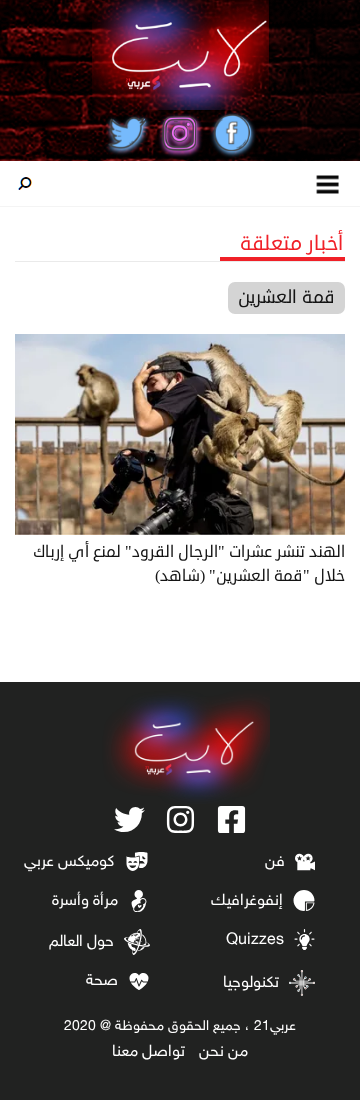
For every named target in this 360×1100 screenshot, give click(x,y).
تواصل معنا (148, 1052)
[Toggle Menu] (328, 183)
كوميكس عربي (69, 862)
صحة (102, 981)
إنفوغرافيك (247, 901)
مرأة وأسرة (85, 901)
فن (275, 862)
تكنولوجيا (251, 983)
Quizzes (255, 940)
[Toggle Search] (25, 184)
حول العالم (81, 942)
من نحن (223, 1052)
